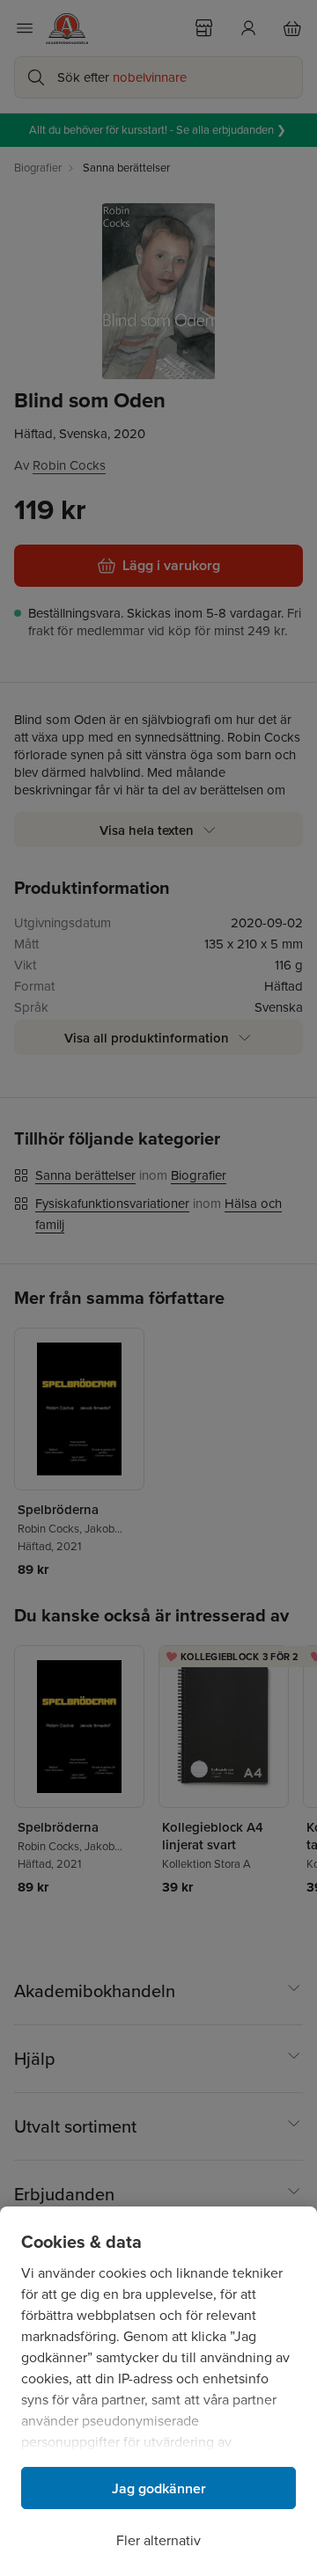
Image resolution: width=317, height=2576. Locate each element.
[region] (158, 2391)
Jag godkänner (159, 2488)
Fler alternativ (158, 2540)
